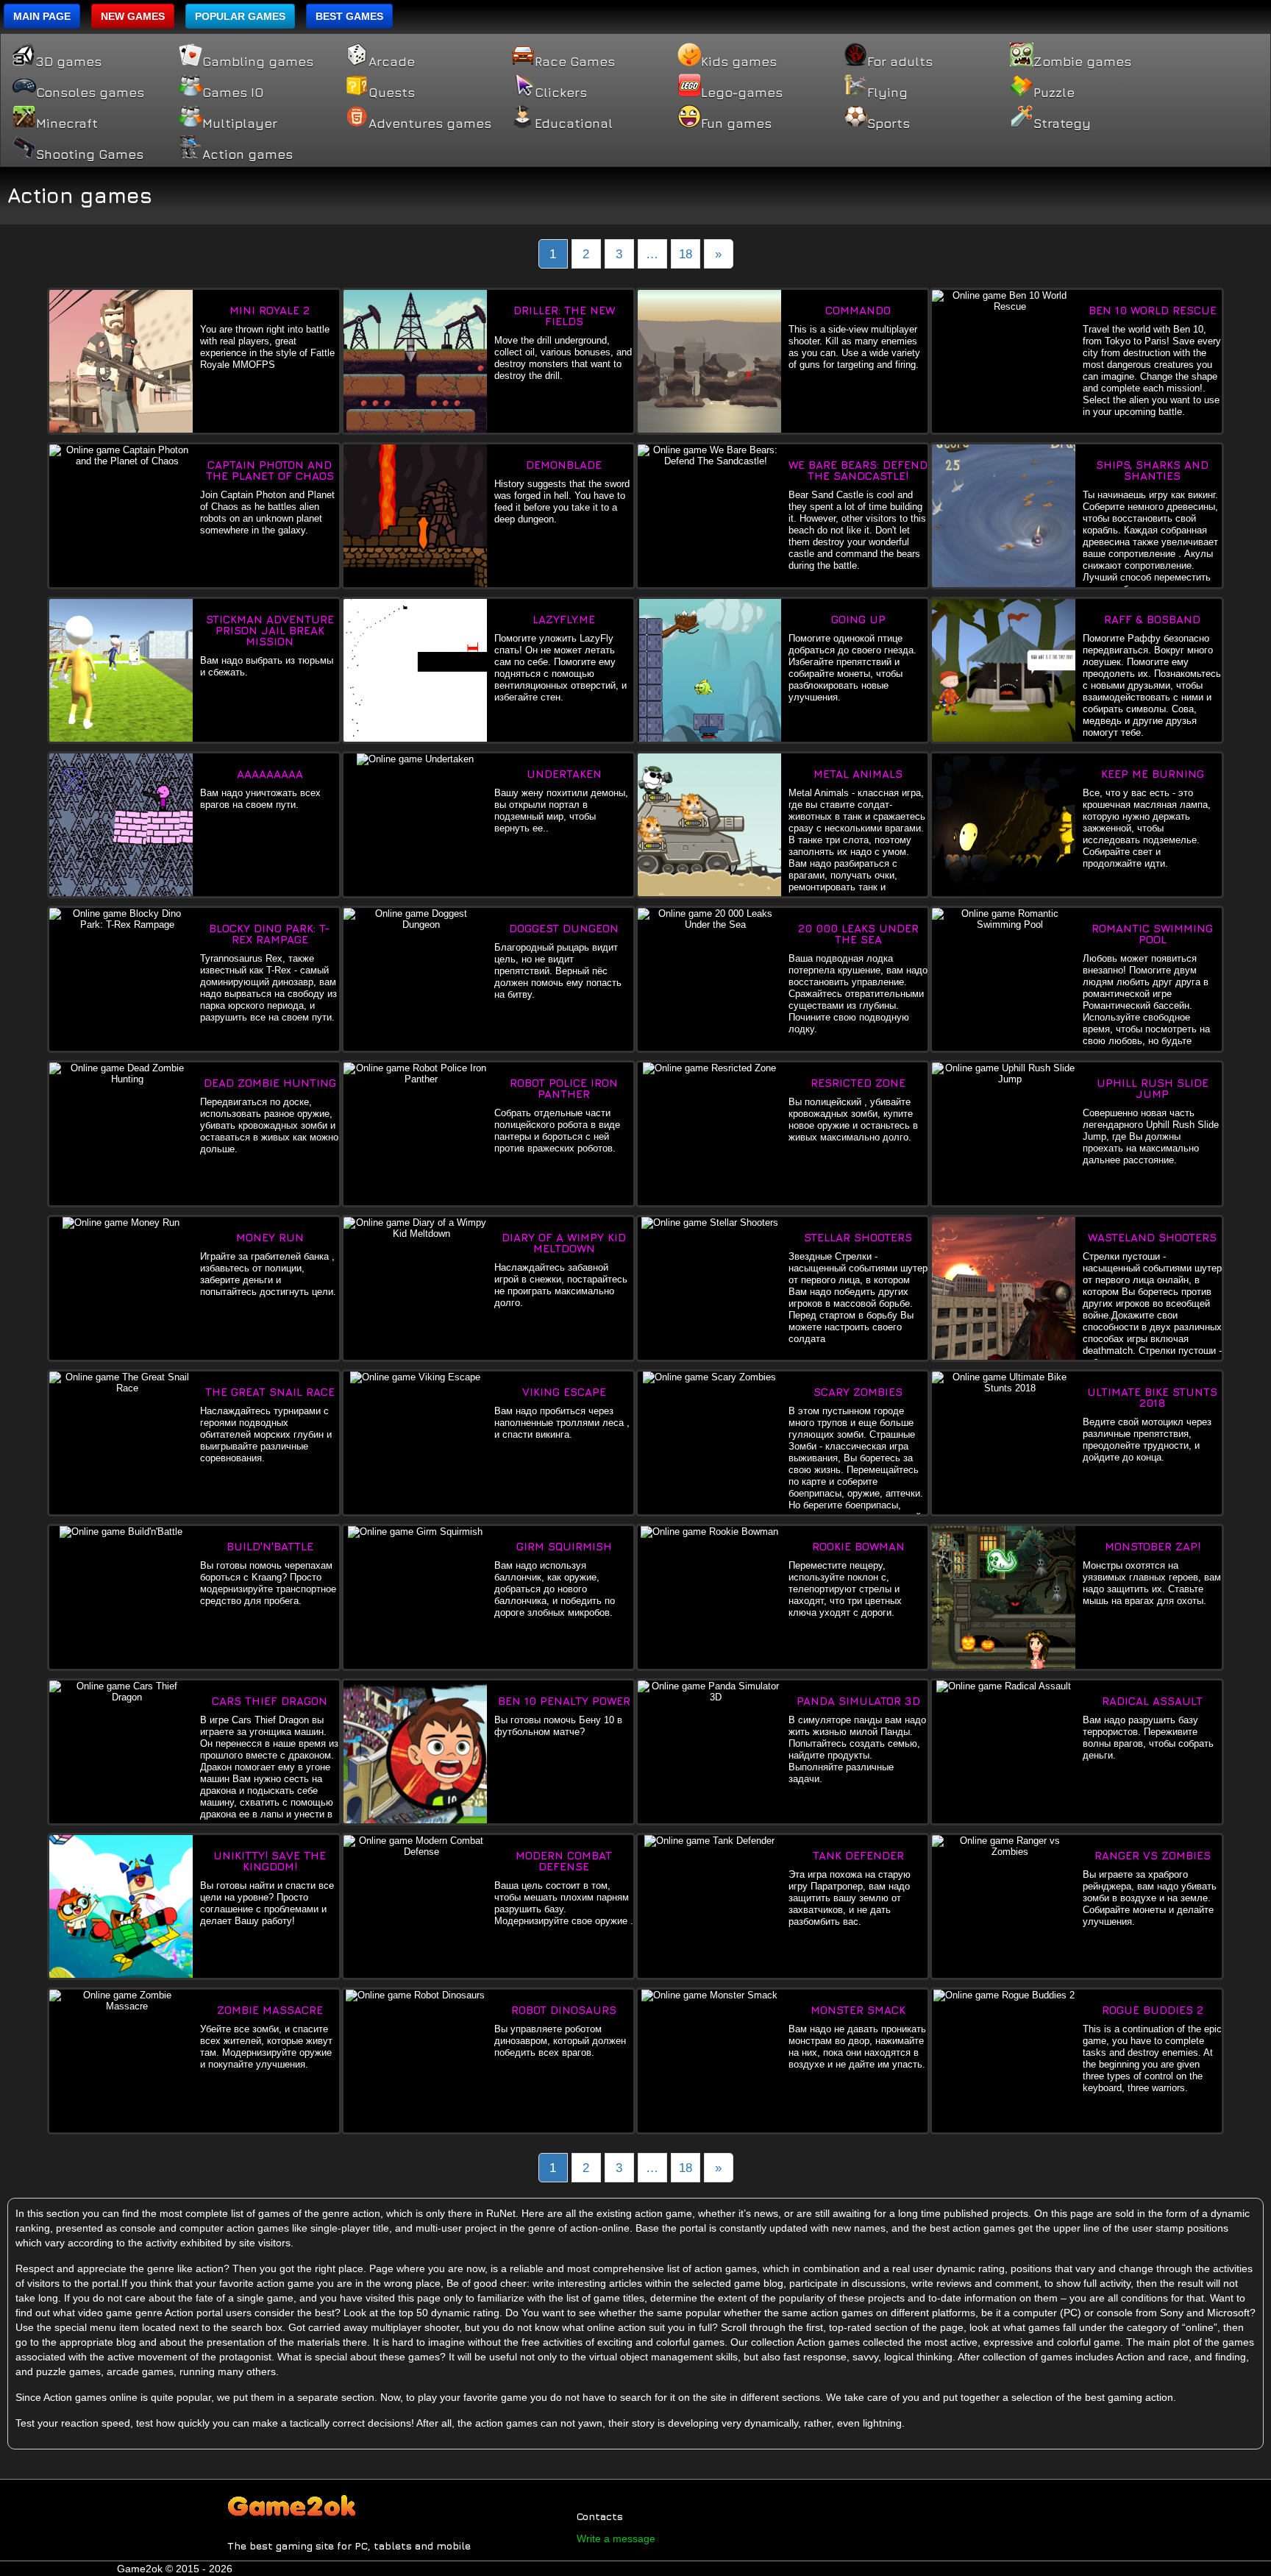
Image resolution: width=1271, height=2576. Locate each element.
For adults (900, 62)
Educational (574, 124)
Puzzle (1054, 93)
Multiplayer (240, 124)
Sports (889, 124)
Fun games (736, 124)
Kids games (739, 62)
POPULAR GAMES (240, 16)
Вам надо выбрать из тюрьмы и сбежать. (267, 646)
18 (686, 254)
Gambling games (258, 62)
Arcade (392, 62)
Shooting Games (90, 155)
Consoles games (90, 93)
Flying (887, 93)
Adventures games (430, 124)
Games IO (233, 93)
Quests (392, 93)
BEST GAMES (349, 16)
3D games (69, 62)
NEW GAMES (133, 16)
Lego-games (742, 93)
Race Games (575, 62)
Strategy (1062, 124)
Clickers (561, 93)
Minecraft (67, 124)
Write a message (616, 2538)
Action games (248, 155)
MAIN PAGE (42, 16)
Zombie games (1082, 62)
